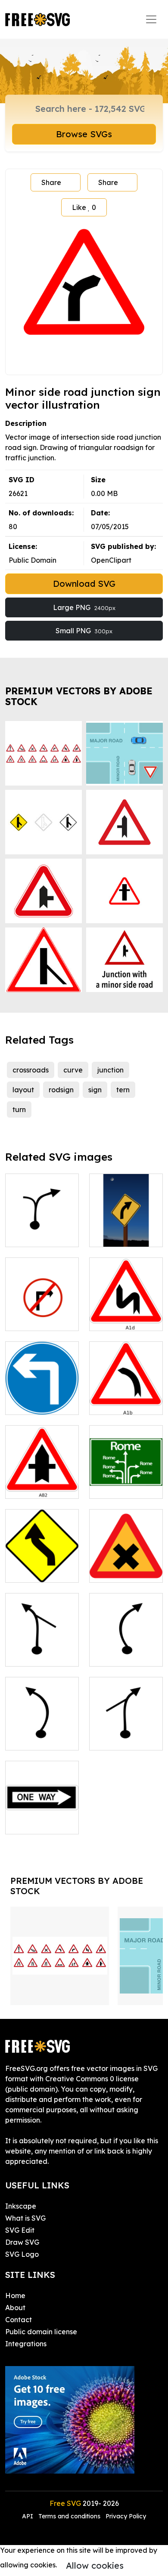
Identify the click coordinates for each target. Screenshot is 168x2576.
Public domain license (41, 2332)
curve (73, 1070)
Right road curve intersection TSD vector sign (126, 1723)
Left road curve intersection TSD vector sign (42, 1644)
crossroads (31, 1070)
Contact (19, 2320)
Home (15, 2296)
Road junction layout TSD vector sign (42, 1225)
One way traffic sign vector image (42, 1812)
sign (95, 1090)
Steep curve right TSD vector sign (126, 1644)
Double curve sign (126, 1314)
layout (23, 1090)
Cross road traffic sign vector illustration (126, 1555)
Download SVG (84, 584)
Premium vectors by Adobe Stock (79, 696)
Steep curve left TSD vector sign (42, 1733)
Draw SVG (22, 2242)
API (28, 2516)
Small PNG (84, 631)
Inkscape (21, 2206)
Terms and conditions (69, 2516)
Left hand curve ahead (126, 1398)
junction (110, 1070)
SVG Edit (20, 2230)
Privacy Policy (126, 2516)
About (15, 2308)
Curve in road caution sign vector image (42, 1560)
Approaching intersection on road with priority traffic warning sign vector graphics (42, 1461)
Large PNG (84, 607)
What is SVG (25, 2218)
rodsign (61, 1090)
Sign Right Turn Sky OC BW (126, 1230)
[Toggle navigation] (151, 19)
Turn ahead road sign (42, 1398)
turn (19, 1109)
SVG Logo (22, 2254)
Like (84, 207)
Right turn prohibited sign (42, 1314)
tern (123, 1090)
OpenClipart (111, 560)
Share (51, 182)
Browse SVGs (84, 134)
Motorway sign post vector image (126, 1476)
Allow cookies (95, 2565)
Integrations (26, 2344)
